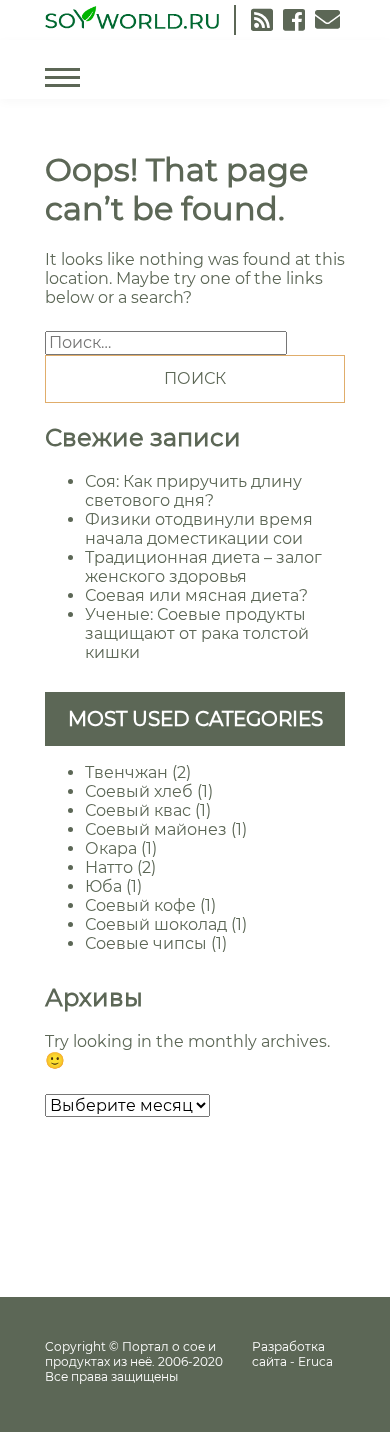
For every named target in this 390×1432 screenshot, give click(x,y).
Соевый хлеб (139, 791)
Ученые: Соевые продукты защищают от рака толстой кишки (197, 633)
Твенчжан (126, 772)
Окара (111, 848)
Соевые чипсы (146, 943)
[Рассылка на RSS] (262, 20)
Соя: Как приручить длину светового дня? (193, 491)
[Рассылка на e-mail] (327, 20)
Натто (109, 867)
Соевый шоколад (156, 924)
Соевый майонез (156, 829)
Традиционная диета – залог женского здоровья (203, 567)
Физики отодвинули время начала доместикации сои (199, 529)
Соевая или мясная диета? (196, 595)
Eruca (315, 1361)
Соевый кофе (140, 905)
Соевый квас (138, 810)
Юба (103, 886)
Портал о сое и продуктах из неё (130, 1354)
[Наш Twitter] (294, 20)
